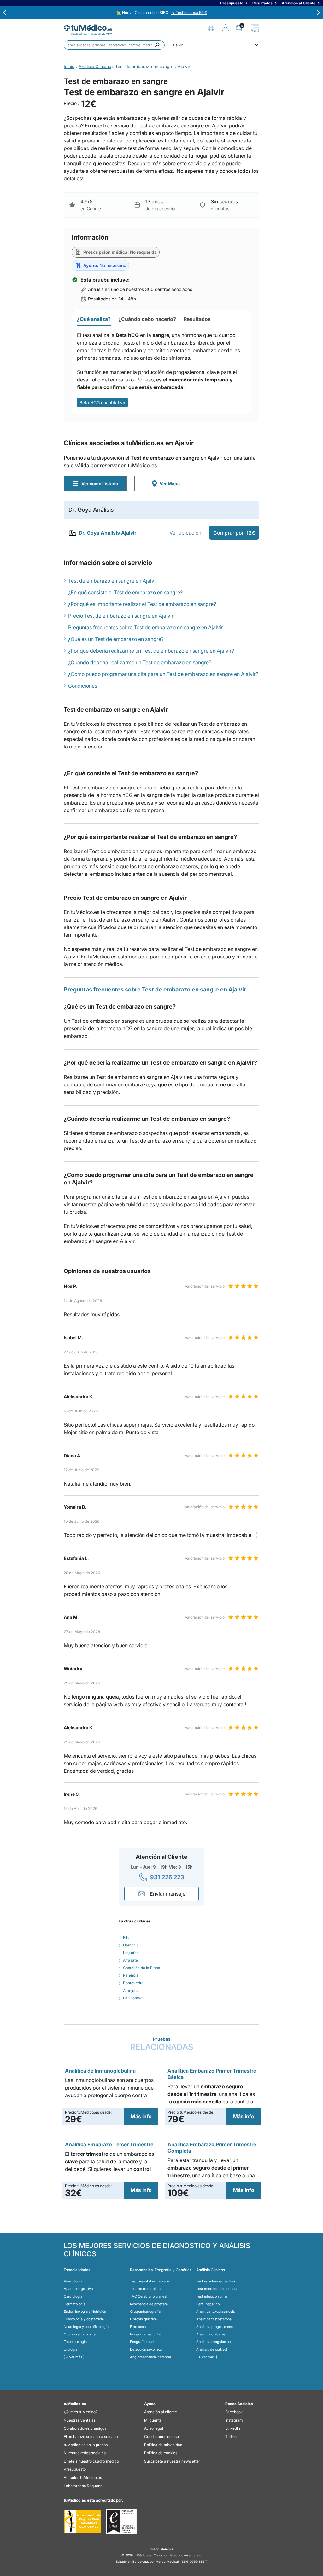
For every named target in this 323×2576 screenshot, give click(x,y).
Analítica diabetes (211, 2334)
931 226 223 (167, 1877)
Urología (70, 2349)
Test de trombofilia (145, 2289)
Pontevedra (133, 1983)
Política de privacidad (163, 2445)
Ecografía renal (142, 2342)
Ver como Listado (100, 483)
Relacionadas (162, 2044)
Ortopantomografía (145, 2311)
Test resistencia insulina (216, 2281)
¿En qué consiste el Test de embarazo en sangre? (125, 592)
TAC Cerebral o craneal (149, 2296)
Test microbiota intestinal (217, 2289)
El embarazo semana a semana (91, 2436)
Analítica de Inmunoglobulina (100, 2071)
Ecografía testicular (146, 2334)
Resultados (197, 319)
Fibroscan (138, 2327)
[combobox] (114, 45)
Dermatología (75, 2304)
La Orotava (133, 1998)
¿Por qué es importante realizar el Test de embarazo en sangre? (142, 604)
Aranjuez (131, 1990)
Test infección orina (212, 2296)
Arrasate (130, 1960)
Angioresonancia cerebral (150, 2357)
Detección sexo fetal (146, 2349)
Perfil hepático (208, 2304)
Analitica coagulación (213, 2342)
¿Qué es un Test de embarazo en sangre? (116, 639)
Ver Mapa (170, 483)
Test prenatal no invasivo (150, 2281)
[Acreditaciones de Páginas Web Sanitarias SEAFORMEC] (82, 2522)
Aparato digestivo (78, 2289)
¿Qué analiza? (94, 319)
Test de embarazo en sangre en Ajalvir (113, 581)
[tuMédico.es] (88, 28)
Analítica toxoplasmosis (216, 2311)
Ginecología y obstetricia (84, 2319)
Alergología (73, 2281)
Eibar (127, 1937)
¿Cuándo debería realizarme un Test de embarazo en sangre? (140, 662)
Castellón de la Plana (142, 1968)
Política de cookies (161, 2453)
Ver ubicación (185, 533)
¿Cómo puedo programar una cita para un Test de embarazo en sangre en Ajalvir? (163, 674)
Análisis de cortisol (212, 2349)
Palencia (131, 1975)
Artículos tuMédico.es (83, 2477)
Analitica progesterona (214, 2327)
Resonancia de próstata (149, 2304)
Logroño (130, 1953)
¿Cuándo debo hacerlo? (147, 319)
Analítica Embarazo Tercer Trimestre (109, 2144)
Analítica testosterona (214, 2319)
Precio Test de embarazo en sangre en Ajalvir (121, 616)
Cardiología (73, 2296)
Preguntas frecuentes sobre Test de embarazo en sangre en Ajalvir (146, 627)
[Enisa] (121, 2522)
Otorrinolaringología (80, 2334)
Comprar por (234, 533)
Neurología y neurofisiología (86, 2327)
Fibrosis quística (143, 2319)
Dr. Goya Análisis (91, 510)
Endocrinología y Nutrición (85, 2311)
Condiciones (83, 686)
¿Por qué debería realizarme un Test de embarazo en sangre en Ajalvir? (151, 651)
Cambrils (131, 1945)
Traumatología (75, 2342)
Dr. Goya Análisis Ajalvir (108, 533)
